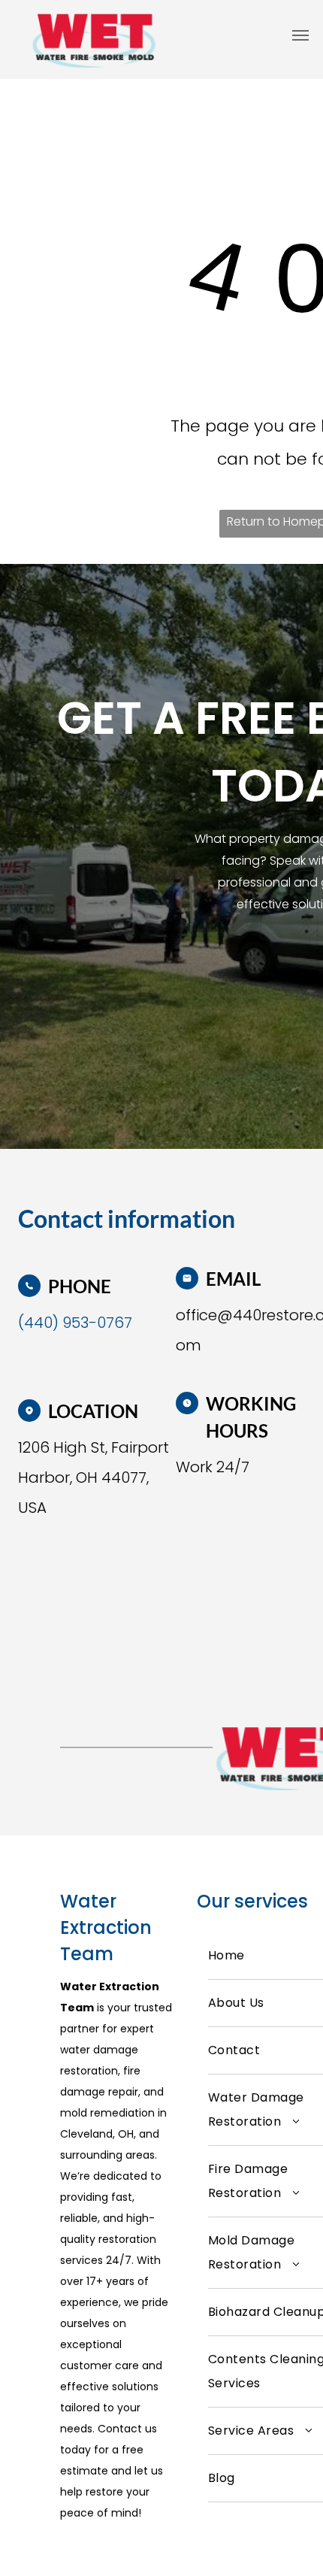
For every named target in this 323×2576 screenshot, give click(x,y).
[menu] (300, 35)
